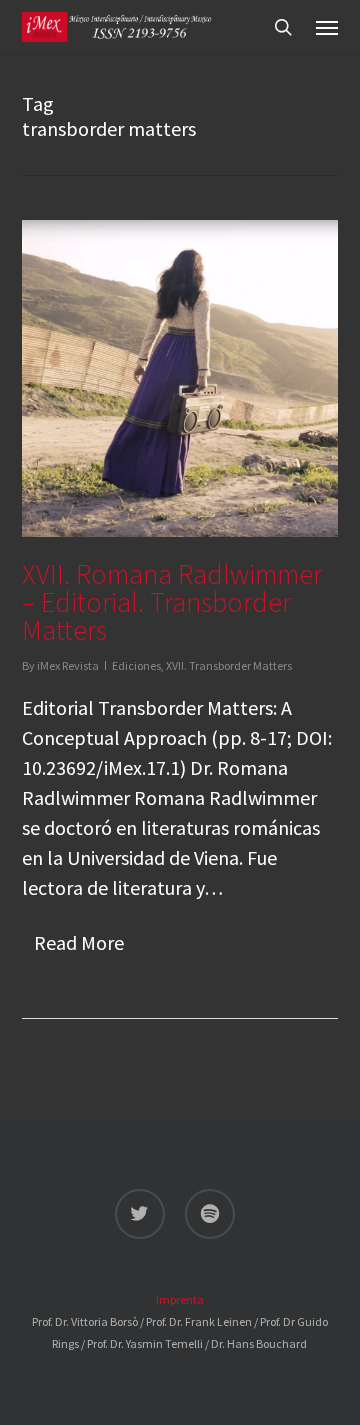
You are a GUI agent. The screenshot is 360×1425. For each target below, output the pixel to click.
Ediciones (136, 665)
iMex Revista (68, 665)
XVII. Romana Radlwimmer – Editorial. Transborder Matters (172, 602)
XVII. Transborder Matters (229, 665)
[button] (327, 27)
